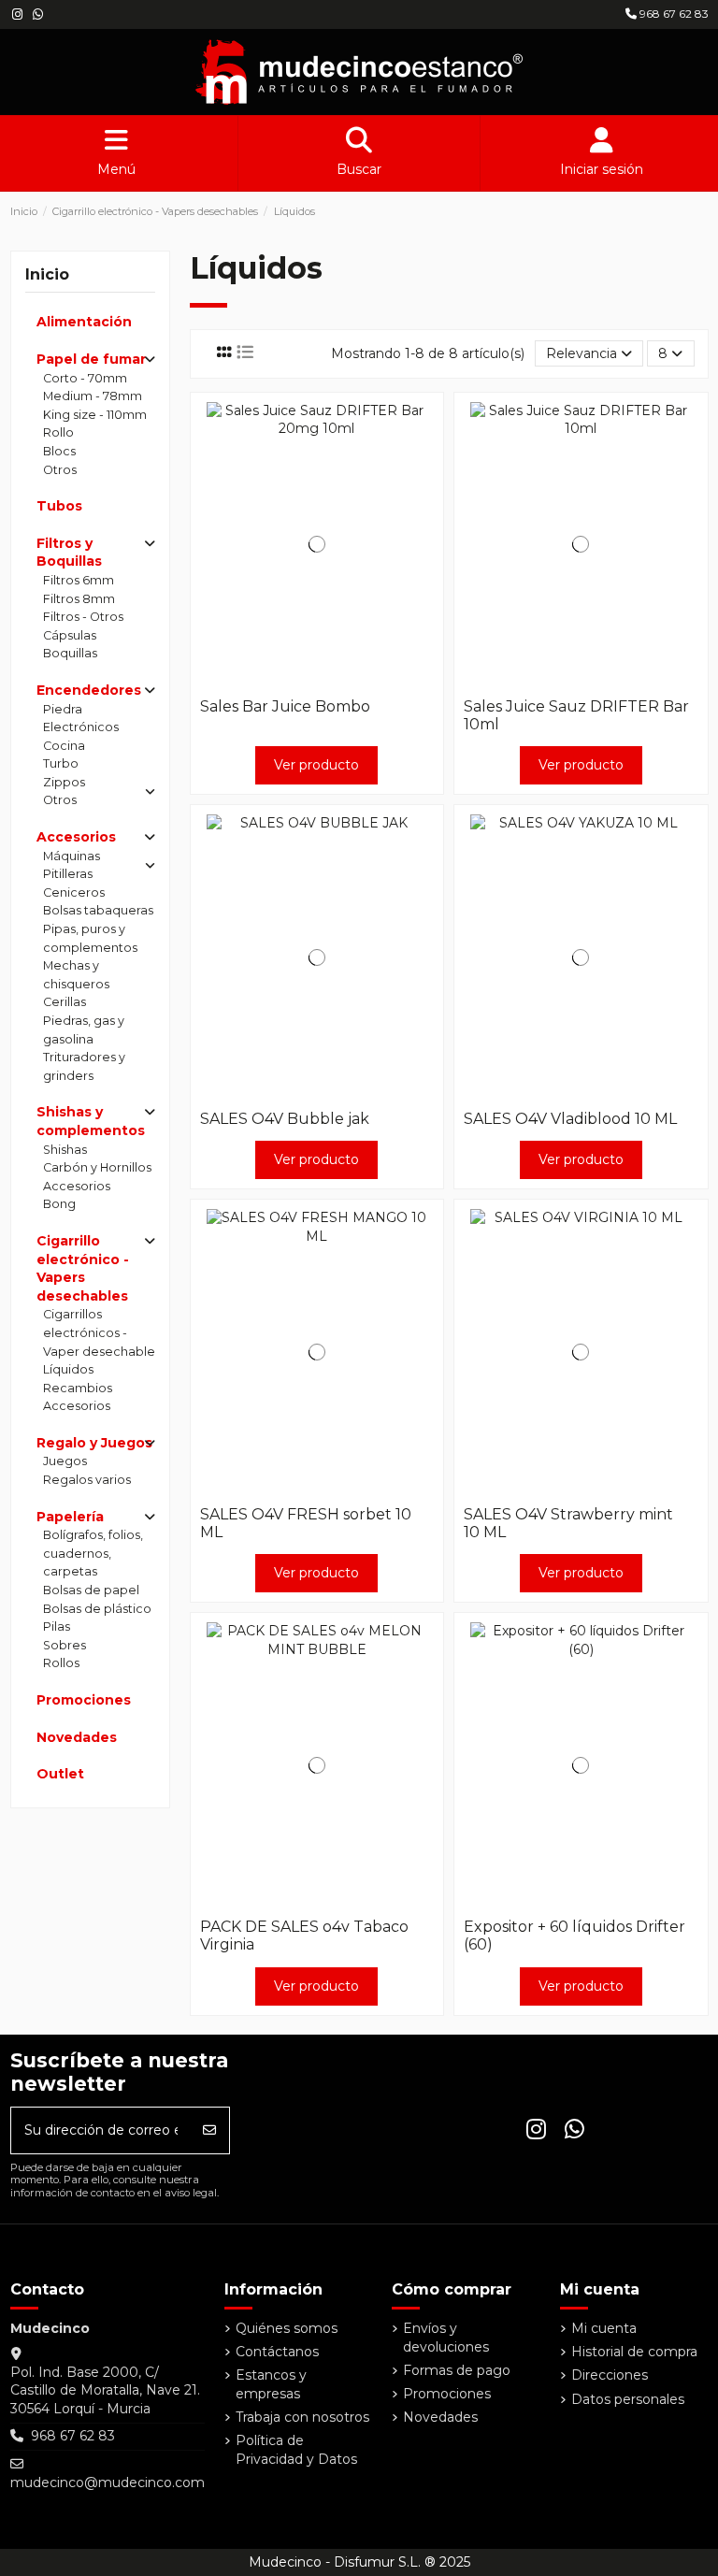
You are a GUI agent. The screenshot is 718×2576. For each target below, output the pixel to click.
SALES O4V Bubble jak (285, 1119)
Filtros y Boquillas (69, 553)
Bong (59, 1204)
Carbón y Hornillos (97, 1167)
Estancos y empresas (271, 2384)
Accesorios (76, 837)
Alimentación (84, 322)
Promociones (84, 1700)
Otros (60, 470)
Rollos (61, 1663)
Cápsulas (70, 635)
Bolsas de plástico (97, 1609)
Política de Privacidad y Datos (296, 2450)
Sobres (65, 1645)
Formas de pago (457, 2370)
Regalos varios (87, 1480)
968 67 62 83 (673, 14)
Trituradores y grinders (84, 1066)
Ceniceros (74, 892)
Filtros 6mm (79, 580)
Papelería (70, 1517)
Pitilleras (68, 874)
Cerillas (65, 1002)
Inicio (47, 274)
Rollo (58, 432)
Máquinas (72, 856)
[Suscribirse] (209, 2130)
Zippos (64, 782)
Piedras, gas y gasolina (84, 1030)
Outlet (60, 1774)
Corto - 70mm (85, 378)
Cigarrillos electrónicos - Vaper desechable (99, 1332)
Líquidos (68, 1369)
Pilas (57, 1626)
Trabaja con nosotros (302, 2417)
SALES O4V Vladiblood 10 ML (570, 1119)
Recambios (78, 1388)
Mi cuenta (604, 2328)
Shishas (65, 1150)
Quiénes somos (287, 2328)
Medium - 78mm (93, 396)
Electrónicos (81, 727)
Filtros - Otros (83, 617)
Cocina (64, 746)
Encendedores (89, 690)
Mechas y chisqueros (76, 975)
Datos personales (628, 2399)
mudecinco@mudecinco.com (108, 2482)
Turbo (61, 763)
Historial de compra (634, 2352)
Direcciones (610, 2375)
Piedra (63, 709)
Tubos (59, 506)
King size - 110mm (95, 415)
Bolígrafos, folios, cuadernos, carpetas (93, 1553)
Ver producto (316, 765)
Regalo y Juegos (94, 1443)
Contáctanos (277, 2352)
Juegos (65, 1461)
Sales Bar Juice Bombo (285, 706)
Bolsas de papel (91, 1590)
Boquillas (70, 653)
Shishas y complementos (91, 1121)
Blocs (59, 451)
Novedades (77, 1737)
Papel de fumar (91, 359)
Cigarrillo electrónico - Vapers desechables (83, 1268)
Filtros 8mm (79, 599)
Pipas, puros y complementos (90, 938)
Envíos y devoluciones (446, 2338)
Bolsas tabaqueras (98, 910)
